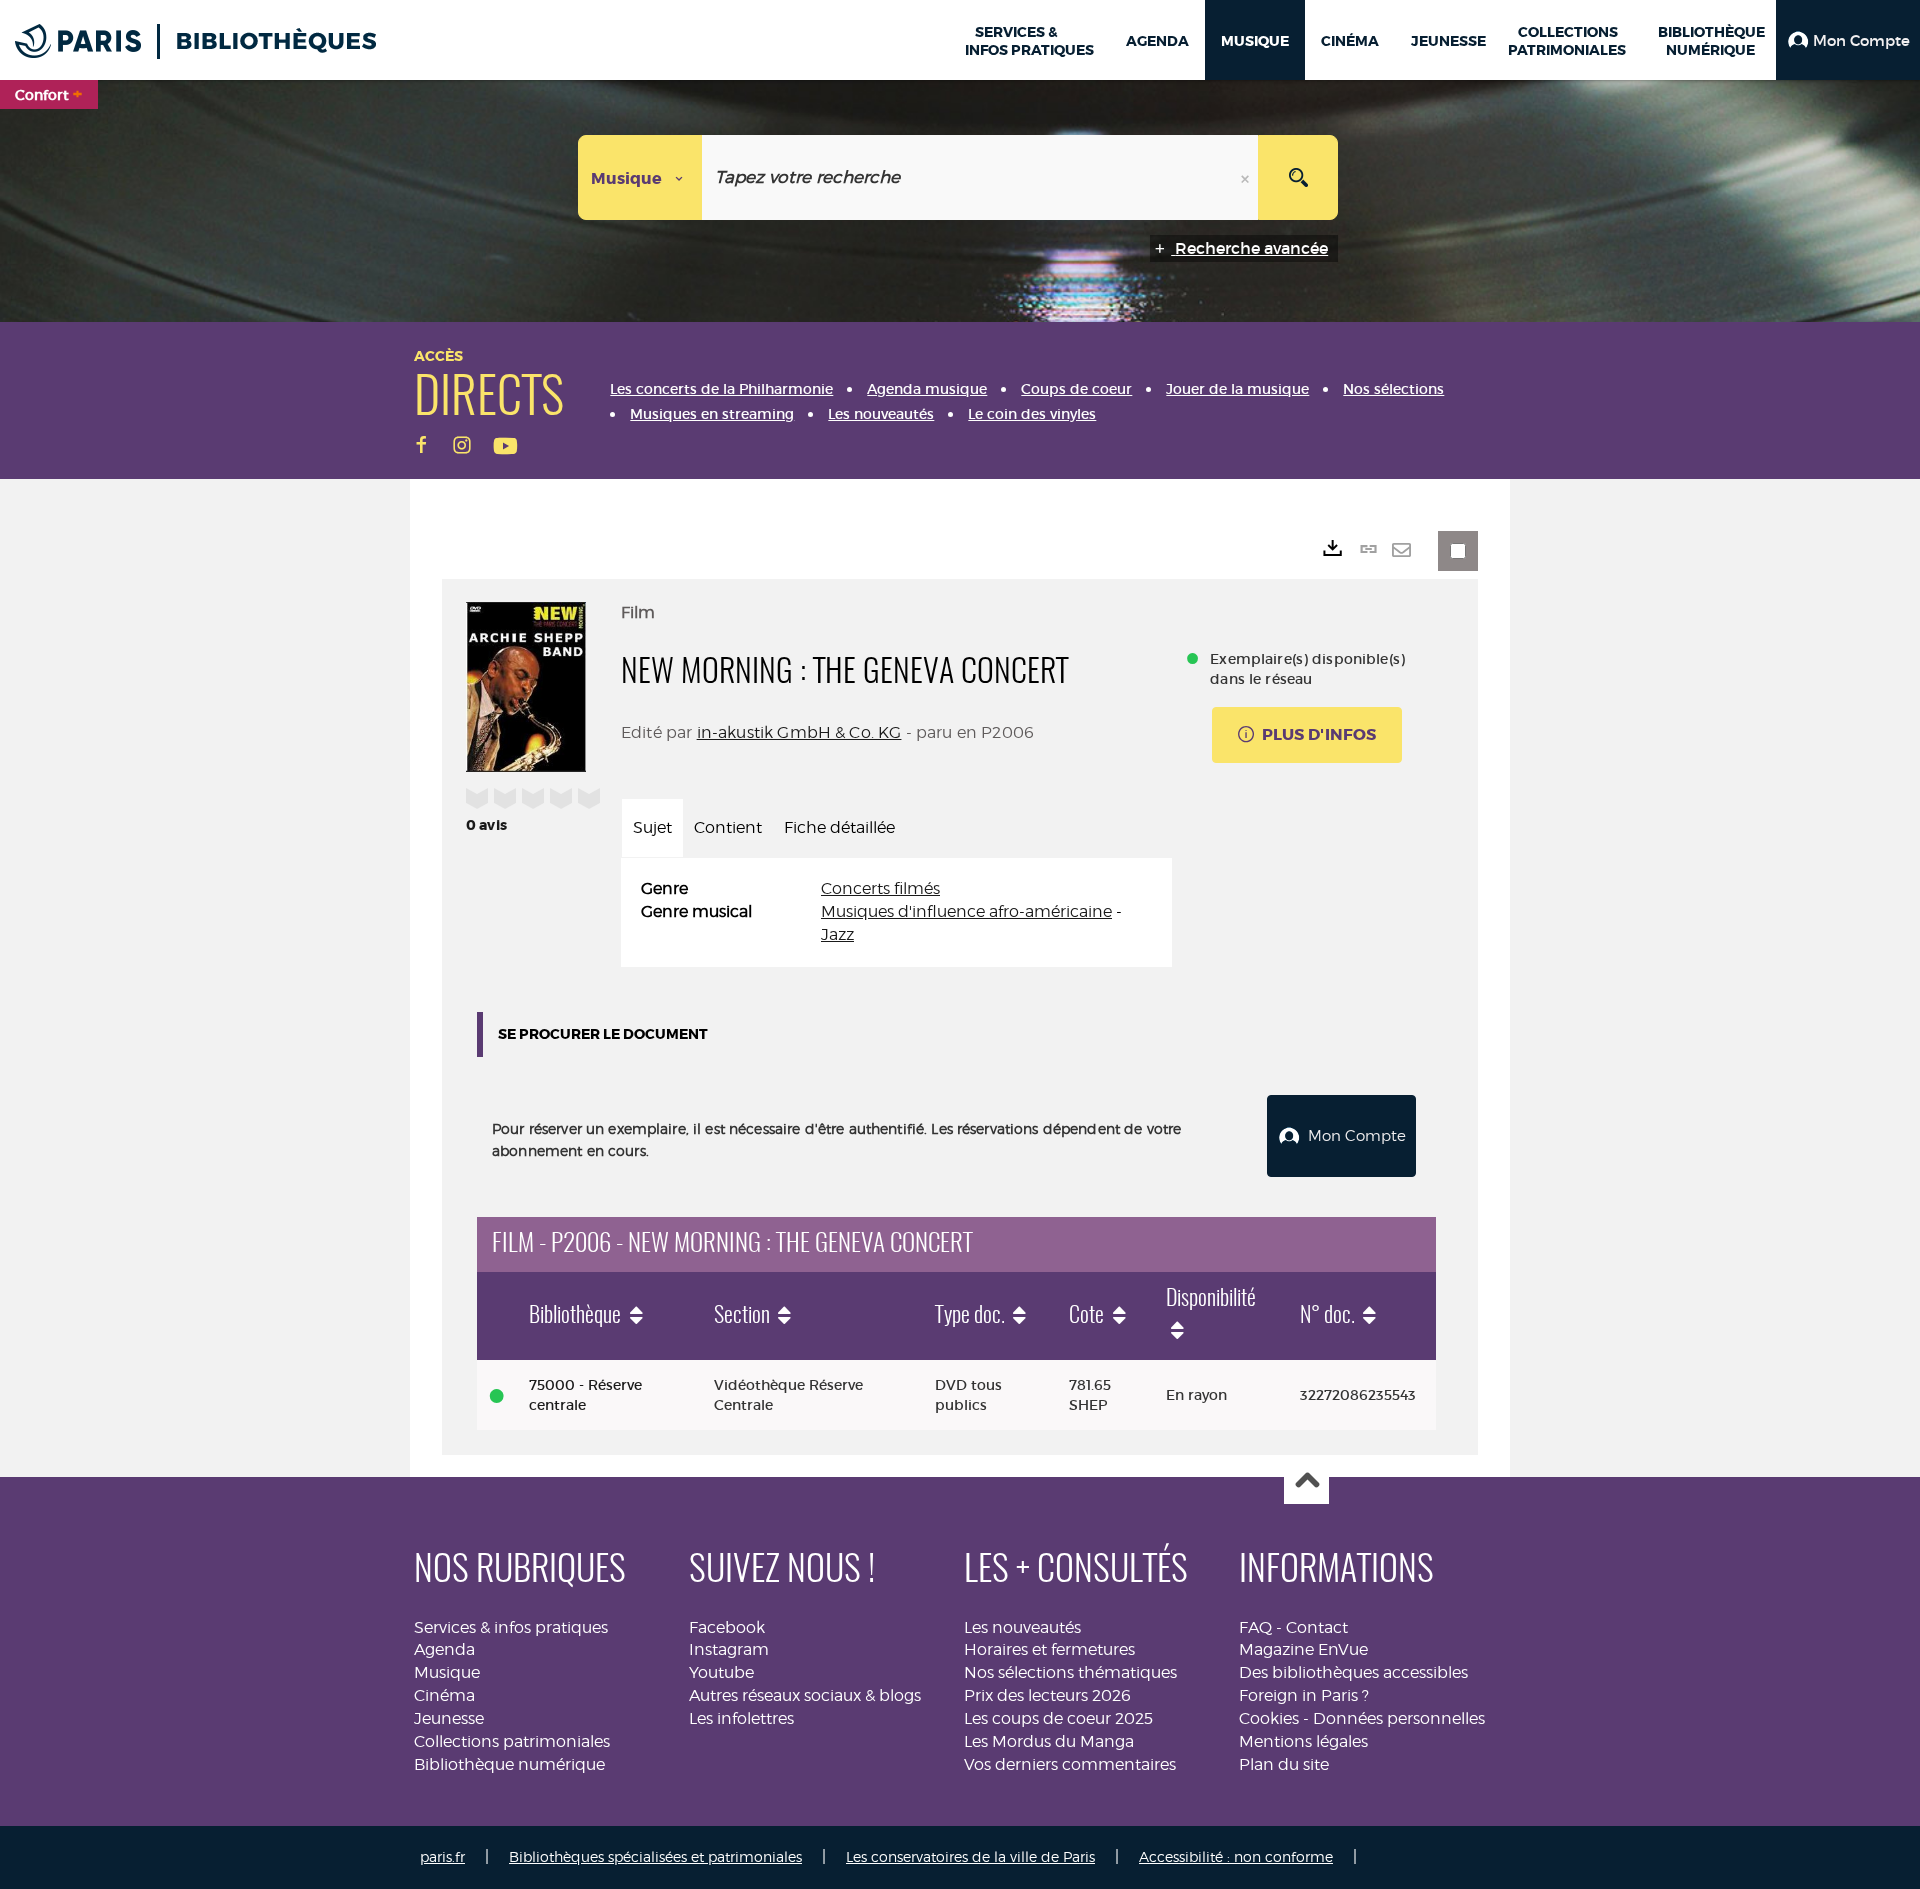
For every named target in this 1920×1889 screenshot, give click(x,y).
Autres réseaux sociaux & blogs (805, 1695)
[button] (1848, 40)
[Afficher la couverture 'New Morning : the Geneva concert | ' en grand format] (526, 684)
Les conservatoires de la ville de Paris (970, 1856)
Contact (1317, 1627)
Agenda (444, 1649)
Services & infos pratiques (511, 1627)
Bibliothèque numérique (509, 1764)
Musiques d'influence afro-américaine (966, 911)
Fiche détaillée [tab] (839, 827)
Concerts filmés (880, 888)
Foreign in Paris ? (1304, 1695)
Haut (1306, 1482)
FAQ (1255, 1627)
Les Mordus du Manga (1049, 1741)
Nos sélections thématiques (1070, 1672)
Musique (447, 1672)
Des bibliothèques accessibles (1353, 1672)
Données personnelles (1399, 1718)
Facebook (727, 1627)
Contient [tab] (728, 827)
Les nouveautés (1022, 1627)
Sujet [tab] (652, 827)
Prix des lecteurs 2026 (1047, 1695)
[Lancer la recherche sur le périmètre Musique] (1298, 177)
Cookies (1269, 1718)
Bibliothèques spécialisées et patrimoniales (655, 1856)
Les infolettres (741, 1718)
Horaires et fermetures (1049, 1649)
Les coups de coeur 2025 (1058, 1718)
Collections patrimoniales (512, 1741)
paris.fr (442, 1856)
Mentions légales (1303, 1741)
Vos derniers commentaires (1070, 1764)
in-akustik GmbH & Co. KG (799, 732)
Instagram (729, 1649)
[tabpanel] (896, 912)
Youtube (721, 1672)
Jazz (837, 934)
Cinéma (444, 1695)
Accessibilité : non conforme (1236, 1856)
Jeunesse (449, 1718)
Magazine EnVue (1303, 1649)
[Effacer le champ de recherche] (1247, 177)
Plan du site (1284, 1764)
